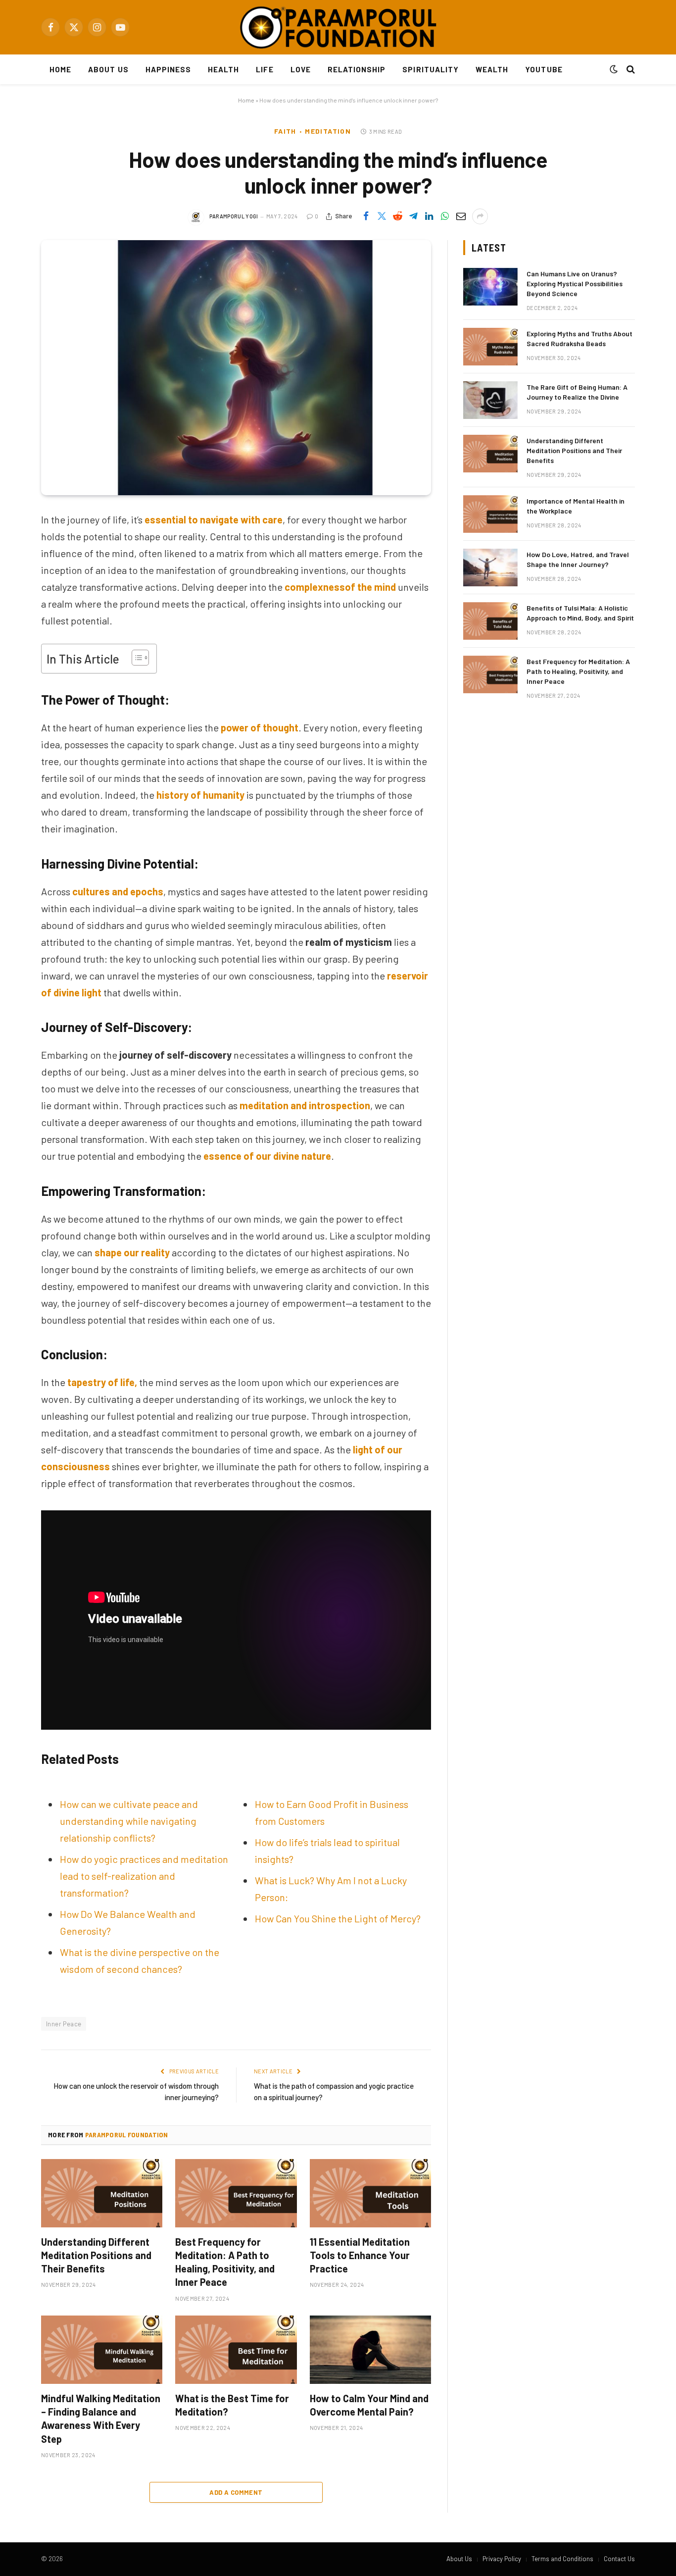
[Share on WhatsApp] (445, 216)
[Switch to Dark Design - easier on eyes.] (614, 69)
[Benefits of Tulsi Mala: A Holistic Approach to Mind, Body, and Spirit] (490, 621)
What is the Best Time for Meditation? (232, 2405)
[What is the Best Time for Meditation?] (236, 2350)
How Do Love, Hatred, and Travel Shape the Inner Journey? (578, 559)
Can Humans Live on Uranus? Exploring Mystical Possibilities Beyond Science (575, 283)
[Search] (630, 70)
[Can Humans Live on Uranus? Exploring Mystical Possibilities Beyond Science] (490, 287)
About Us (108, 69)
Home (60, 69)
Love (301, 69)
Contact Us (619, 2559)
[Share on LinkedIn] (429, 216)
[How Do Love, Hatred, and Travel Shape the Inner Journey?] (490, 567)
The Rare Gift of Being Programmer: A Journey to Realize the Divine (577, 392)
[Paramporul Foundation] (338, 27)
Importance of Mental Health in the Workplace (576, 506)
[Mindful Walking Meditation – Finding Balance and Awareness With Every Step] (102, 2350)
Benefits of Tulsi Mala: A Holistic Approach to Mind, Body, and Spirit (580, 613)
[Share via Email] (461, 216)
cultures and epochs (118, 891)
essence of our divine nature (267, 1156)
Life (265, 69)
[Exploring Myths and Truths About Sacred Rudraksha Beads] (490, 347)
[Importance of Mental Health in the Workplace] (490, 514)
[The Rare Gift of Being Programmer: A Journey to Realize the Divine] (490, 400)
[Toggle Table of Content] (135, 658)
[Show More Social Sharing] (480, 216)
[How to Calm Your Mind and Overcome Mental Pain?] (370, 2350)
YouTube (544, 69)
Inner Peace (64, 2024)
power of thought (260, 727)
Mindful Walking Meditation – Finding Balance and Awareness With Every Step (101, 2419)
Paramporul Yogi (234, 216)
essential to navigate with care (214, 519)
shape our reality (132, 1252)
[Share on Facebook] (366, 216)
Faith (285, 131)
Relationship (357, 69)
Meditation (328, 131)
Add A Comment (236, 2492)
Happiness (168, 69)
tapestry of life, (102, 1382)
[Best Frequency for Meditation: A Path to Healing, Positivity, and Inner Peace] (236, 2193)
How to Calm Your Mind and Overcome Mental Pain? (369, 2405)
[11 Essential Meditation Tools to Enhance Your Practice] (370, 2193)
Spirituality (431, 69)
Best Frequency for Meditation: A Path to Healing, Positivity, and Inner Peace (225, 2262)
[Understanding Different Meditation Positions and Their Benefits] (102, 2193)
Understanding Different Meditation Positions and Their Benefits (96, 2255)
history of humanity (200, 795)
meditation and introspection (305, 1105)
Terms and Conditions (562, 2559)
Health (223, 69)
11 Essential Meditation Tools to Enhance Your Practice (360, 2255)
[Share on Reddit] (397, 216)
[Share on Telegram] (413, 216)
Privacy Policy (502, 2559)
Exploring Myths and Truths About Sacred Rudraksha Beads (579, 338)
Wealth (492, 69)
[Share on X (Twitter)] (382, 216)
